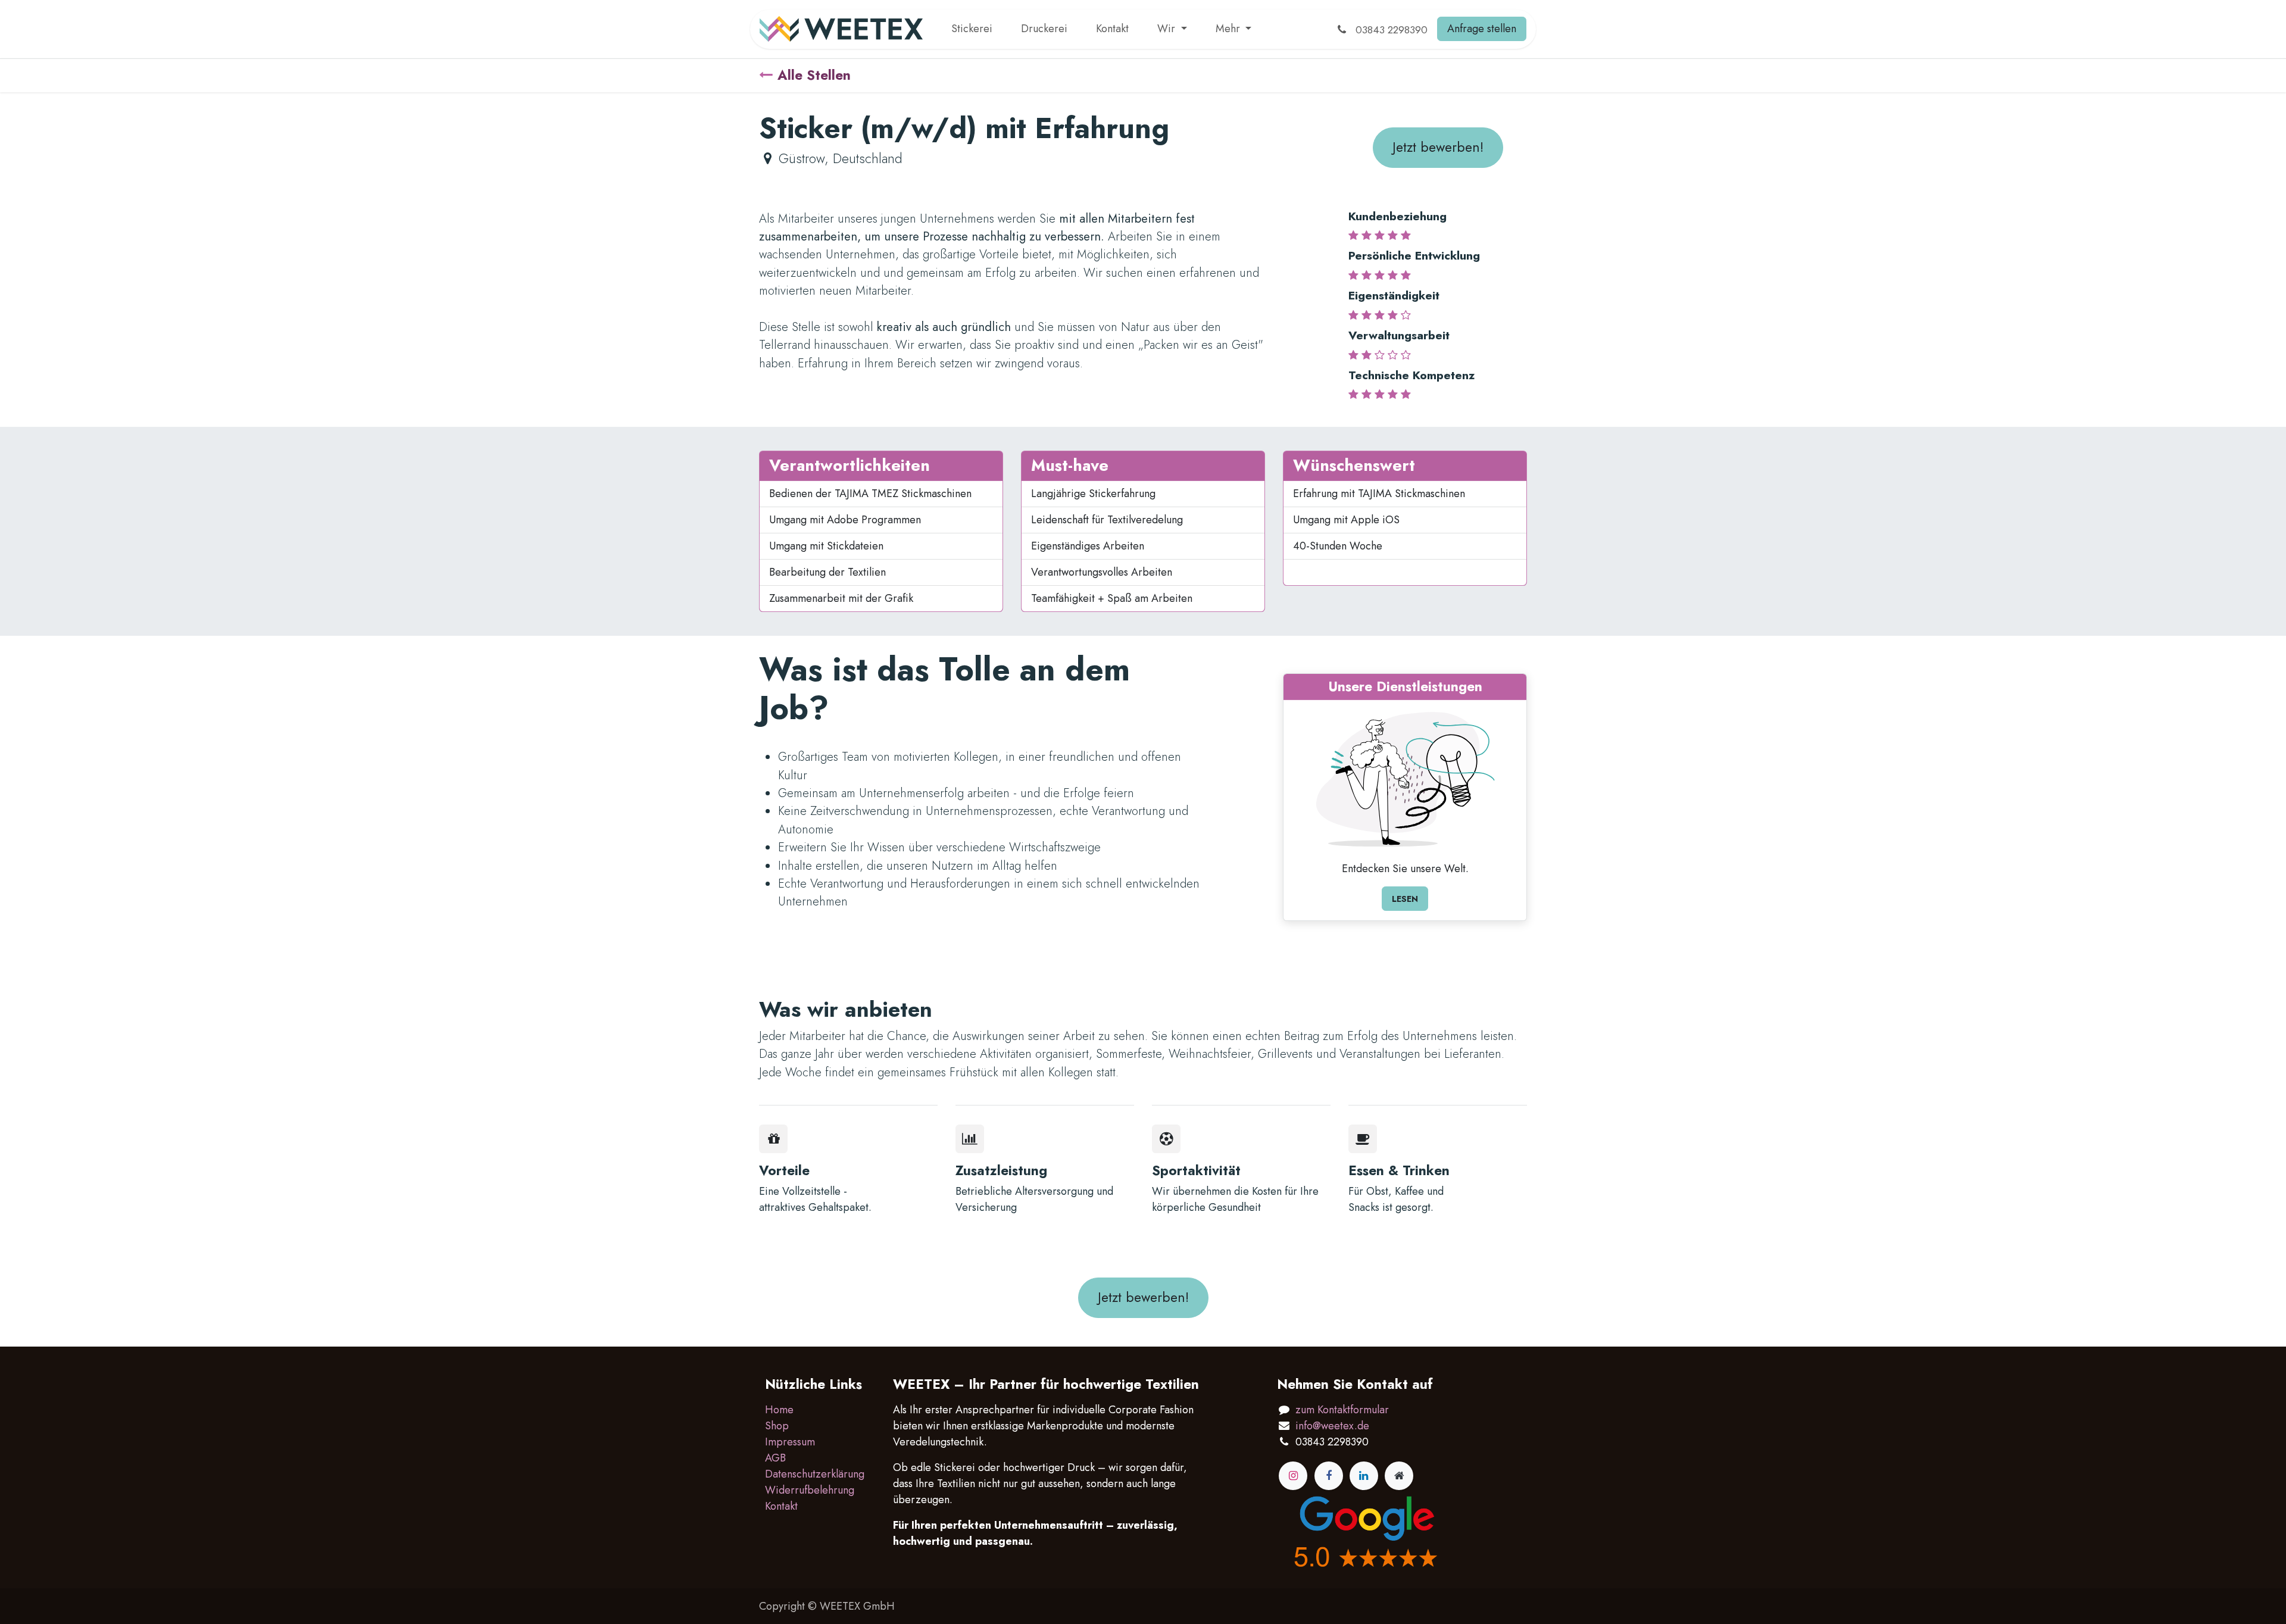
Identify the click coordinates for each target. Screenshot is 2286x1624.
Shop (777, 1426)
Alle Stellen (814, 75)
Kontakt (781, 1506)
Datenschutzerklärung (815, 1474)
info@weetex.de (1332, 1426)
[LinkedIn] (1364, 1476)
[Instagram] (1293, 1476)
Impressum (790, 1442)
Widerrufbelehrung (810, 1490)
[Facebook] (1329, 1476)
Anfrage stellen (1482, 29)
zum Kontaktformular (1342, 1410)
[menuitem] (972, 29)
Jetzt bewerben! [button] (1438, 147)
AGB (775, 1458)
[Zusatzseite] (1399, 1476)
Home (779, 1410)
